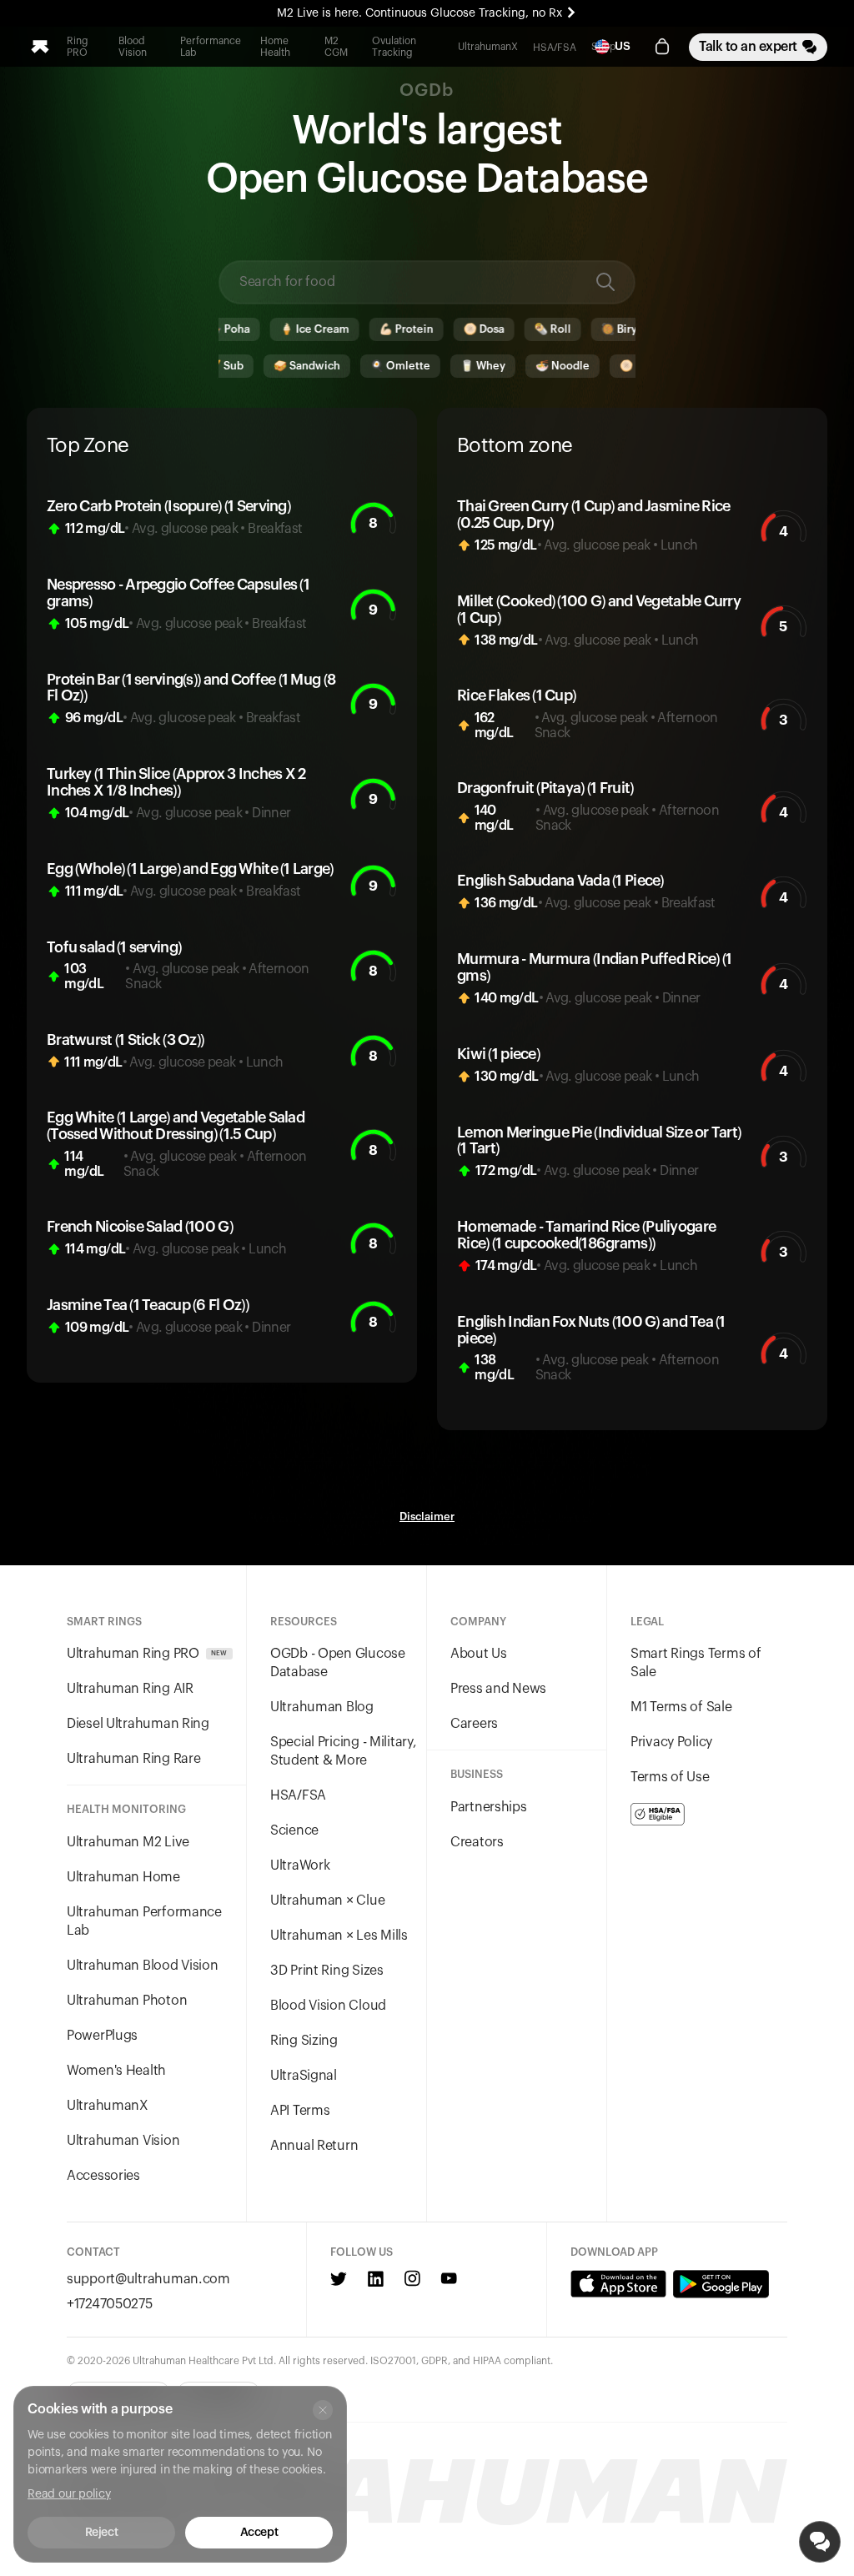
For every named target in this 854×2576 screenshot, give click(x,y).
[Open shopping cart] (662, 47)
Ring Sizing (304, 2041)
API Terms (300, 2111)
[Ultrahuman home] (40, 47)
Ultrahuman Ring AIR (130, 1689)
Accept (259, 2533)
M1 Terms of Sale (681, 1707)
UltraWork (300, 1865)
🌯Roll (515, 329)
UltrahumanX (488, 47)
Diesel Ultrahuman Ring (138, 1724)
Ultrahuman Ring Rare (133, 1759)
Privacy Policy (671, 1742)
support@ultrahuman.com (148, 2279)
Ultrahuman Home (123, 1877)
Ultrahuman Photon (127, 2001)
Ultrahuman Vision (123, 2141)
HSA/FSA (555, 48)
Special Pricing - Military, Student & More (343, 1751)
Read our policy (69, 2494)
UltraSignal (304, 2076)
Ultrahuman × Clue (327, 1901)
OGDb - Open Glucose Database (338, 1663)
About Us (479, 1654)
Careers (474, 1724)
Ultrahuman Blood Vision (143, 1966)
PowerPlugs (102, 2036)
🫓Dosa (447, 329)
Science (294, 1830)
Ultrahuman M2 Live (128, 1842)
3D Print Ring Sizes (327, 1971)
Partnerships (489, 1807)
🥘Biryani (590, 329)
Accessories (103, 2176)
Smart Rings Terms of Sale (696, 1663)
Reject (101, 2533)
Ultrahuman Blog (322, 1707)
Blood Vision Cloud (328, 2006)
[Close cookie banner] (323, 2410)
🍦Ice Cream (277, 329)
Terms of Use (670, 1777)
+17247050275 (110, 2304)
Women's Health (116, 2071)
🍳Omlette (360, 366)
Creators (477, 1842)
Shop (604, 47)
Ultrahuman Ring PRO (147, 1654)
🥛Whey (443, 366)
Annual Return (314, 2146)
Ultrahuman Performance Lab (144, 1921)
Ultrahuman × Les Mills (339, 1936)
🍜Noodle (522, 366)
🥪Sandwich (267, 366)
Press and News (498, 1689)
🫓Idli (596, 366)
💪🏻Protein (369, 329)
